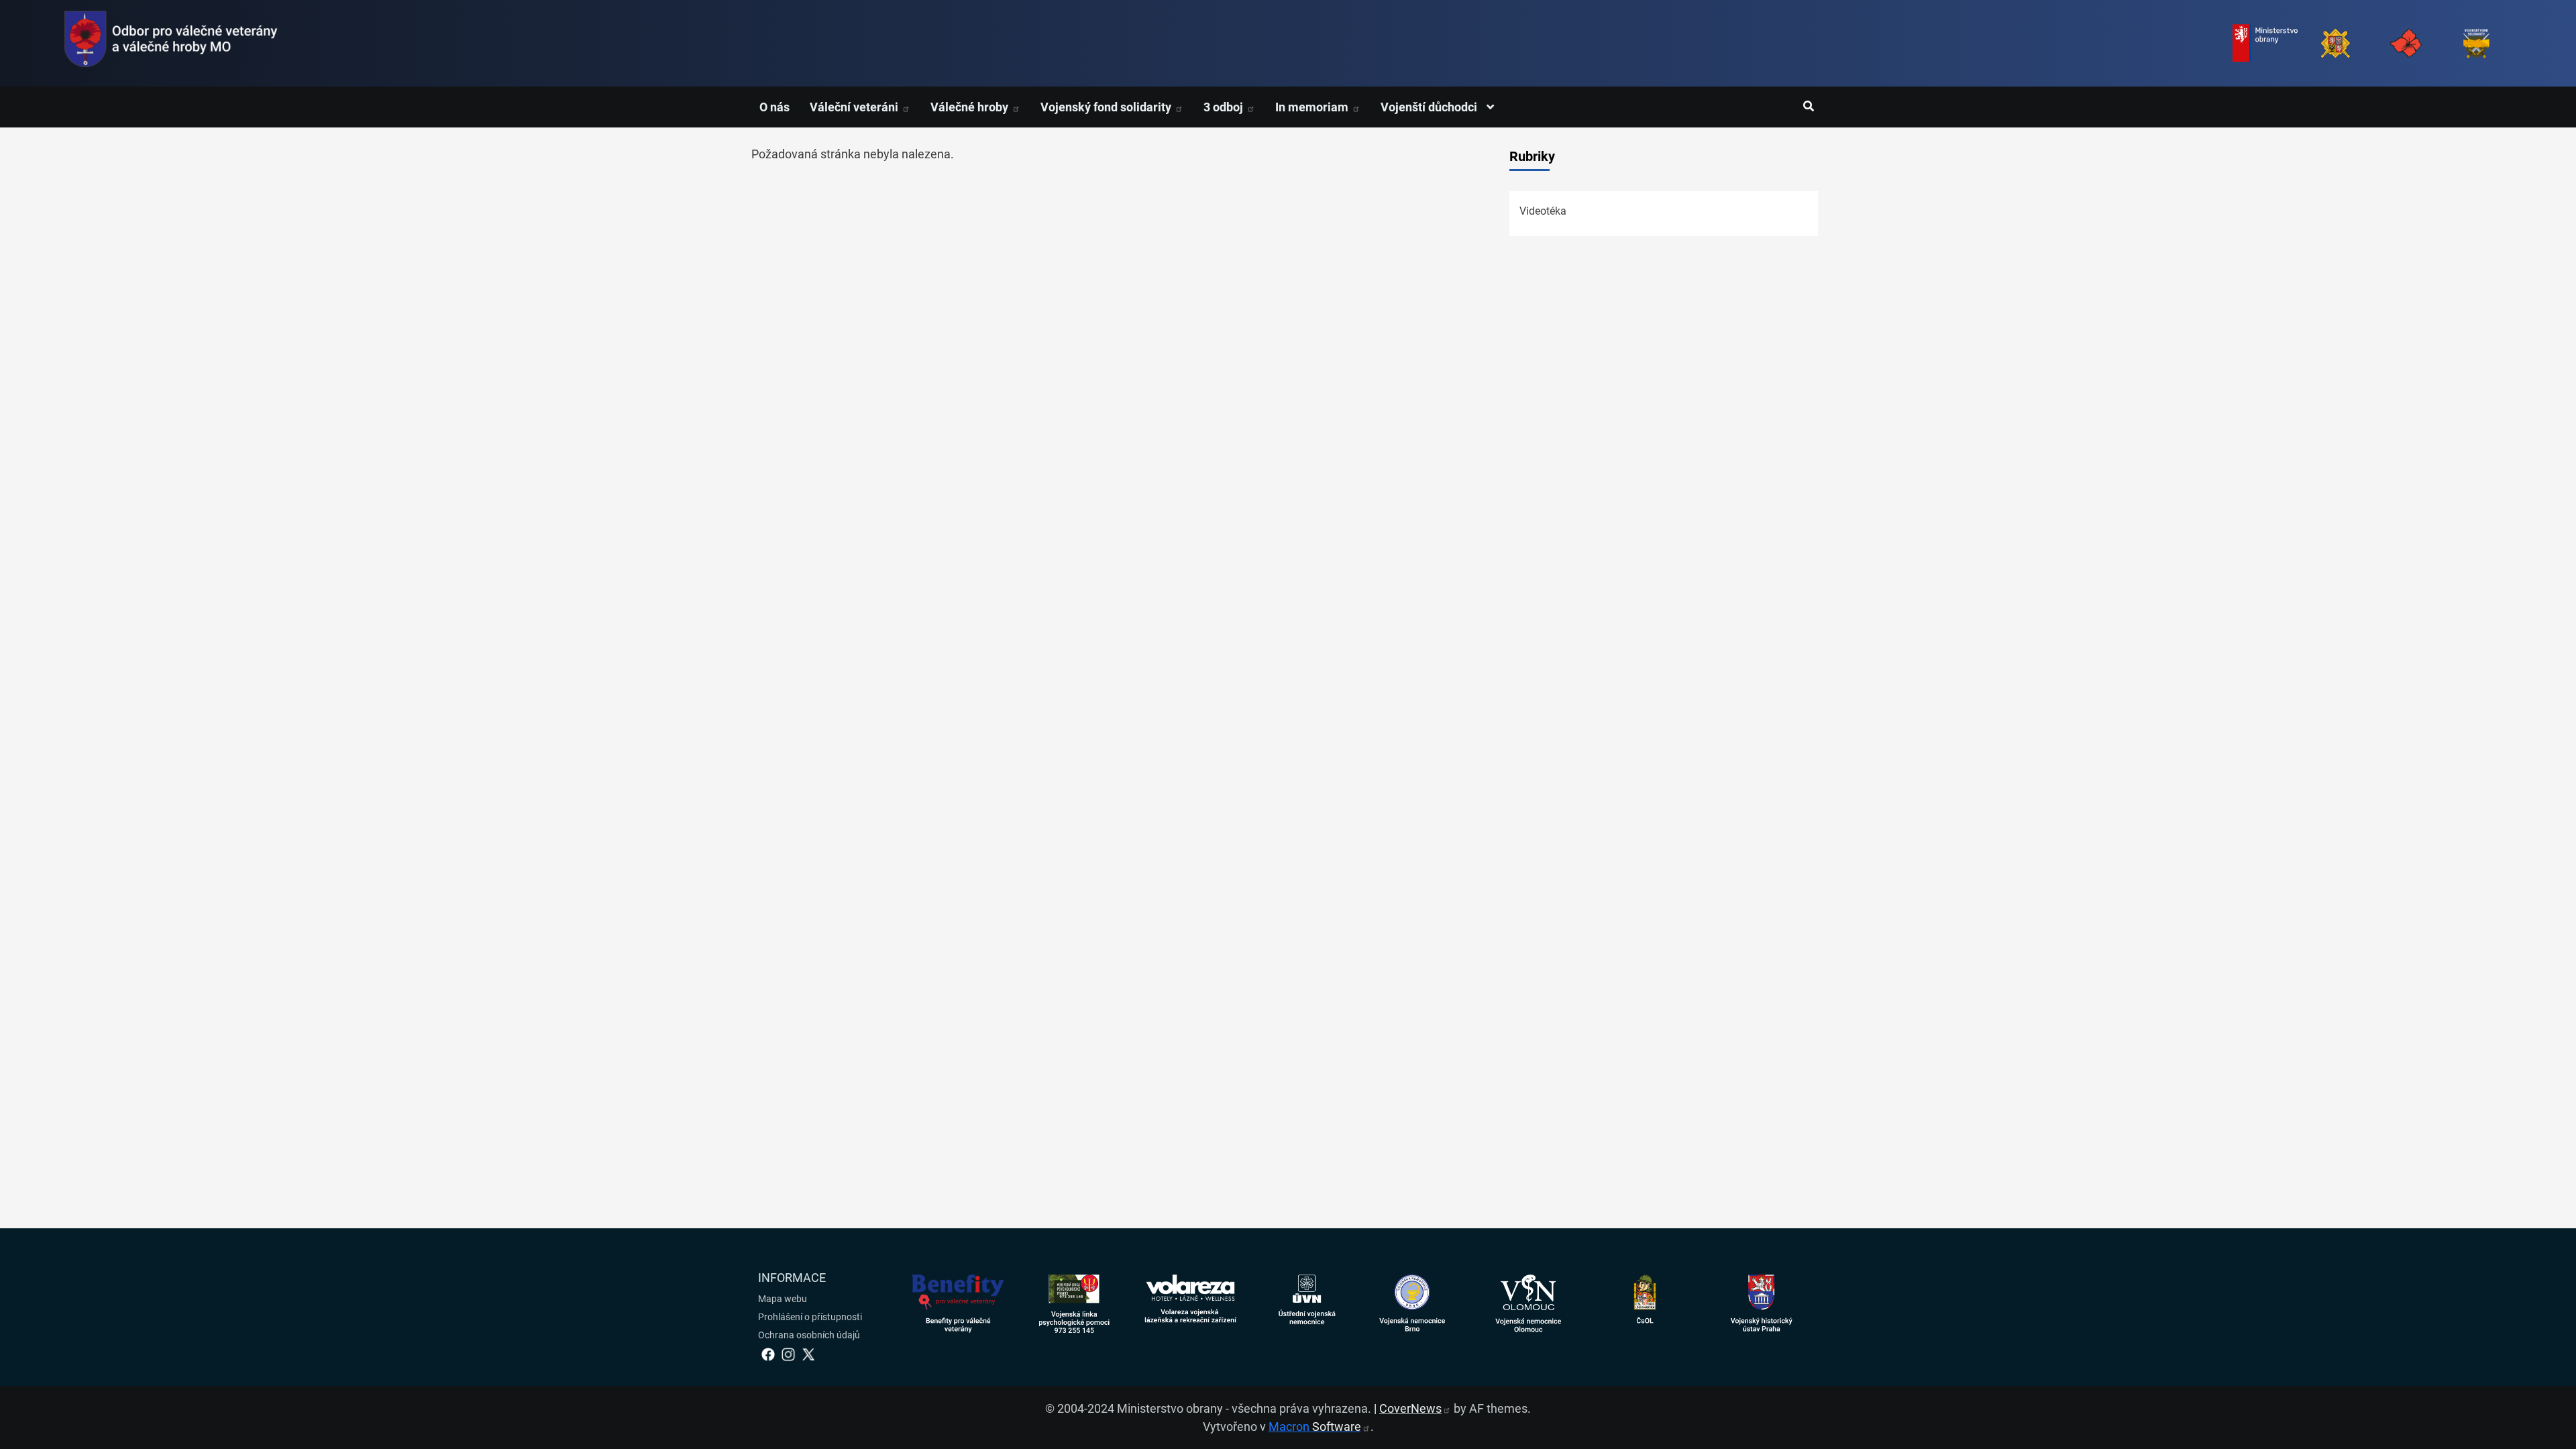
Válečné (971, 107)
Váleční (855, 107)
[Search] (1808, 107)
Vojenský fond (1107, 107)
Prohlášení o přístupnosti (810, 1317)
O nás (774, 107)
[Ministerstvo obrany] (2265, 43)
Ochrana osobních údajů (809, 1335)
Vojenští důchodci (1430, 107)
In (1313, 107)
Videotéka (1543, 211)
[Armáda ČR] (2336, 43)
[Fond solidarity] (2476, 43)
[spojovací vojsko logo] (171, 43)
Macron (1315, 1427)
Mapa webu (783, 1299)
